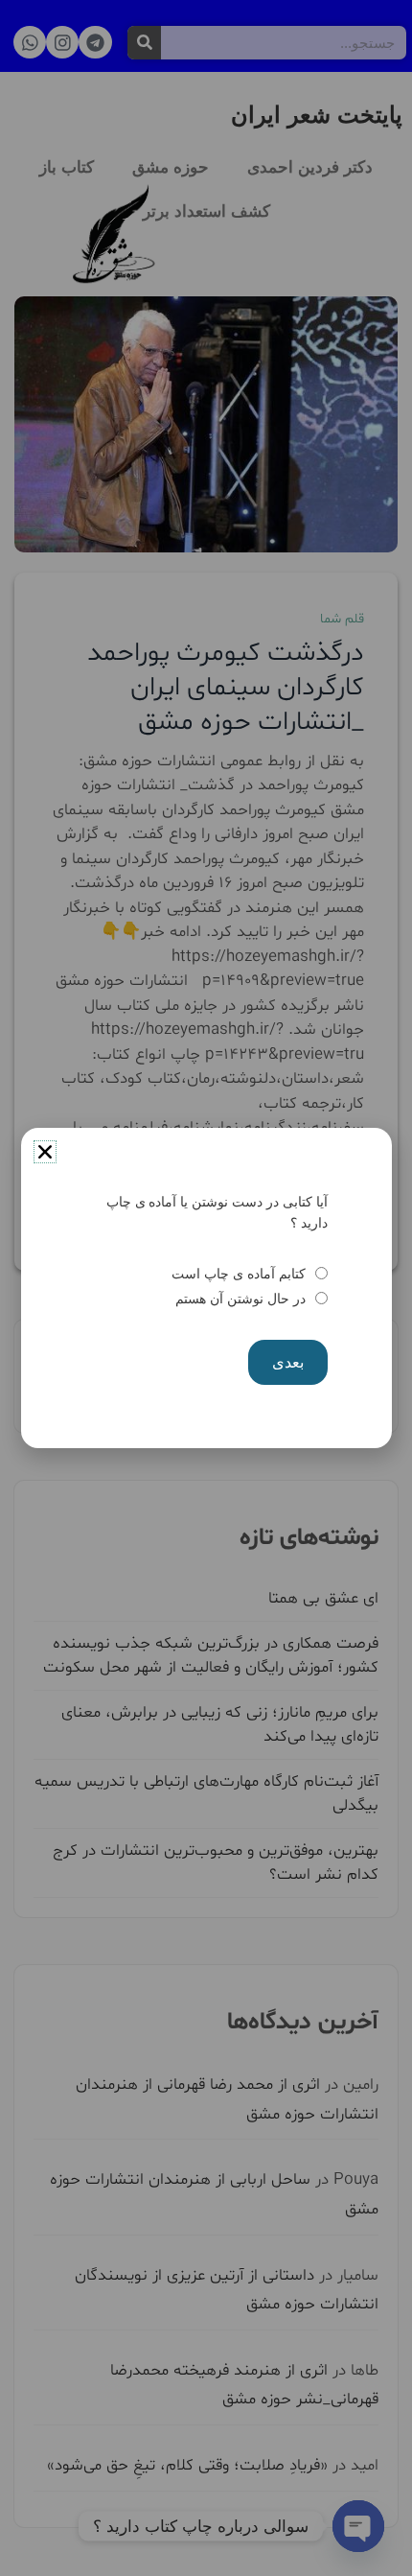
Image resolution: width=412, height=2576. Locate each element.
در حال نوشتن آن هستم (240, 1299)
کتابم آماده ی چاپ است (238, 1274)
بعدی (288, 1362)
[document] (206, 1288)
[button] (45, 1152)
